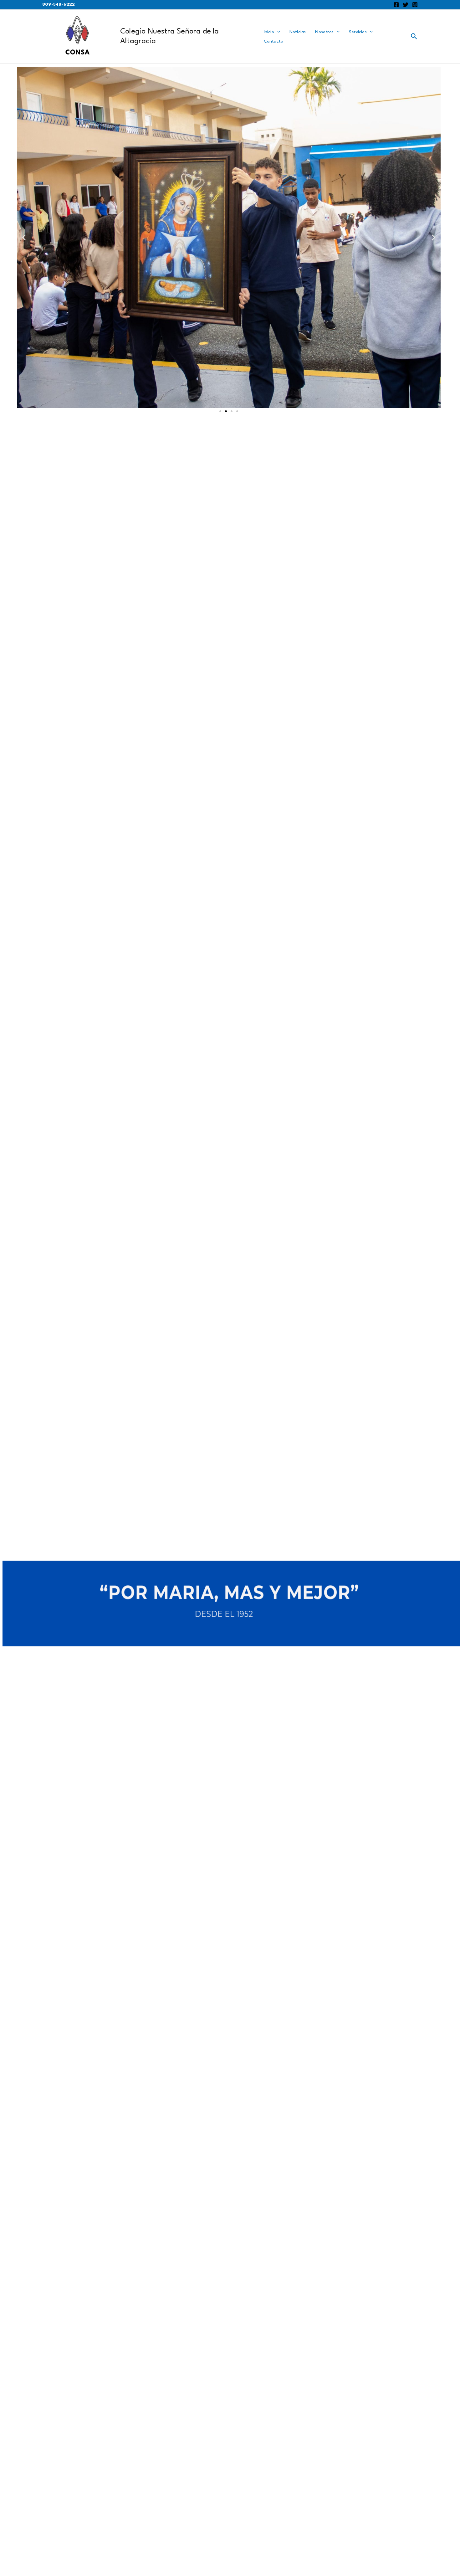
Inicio (269, 32)
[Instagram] (415, 5)
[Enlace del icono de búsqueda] (414, 37)
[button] (24, 237)
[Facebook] (396, 5)
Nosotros (324, 32)
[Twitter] (406, 5)
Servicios (358, 32)
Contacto (274, 41)
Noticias (298, 32)
